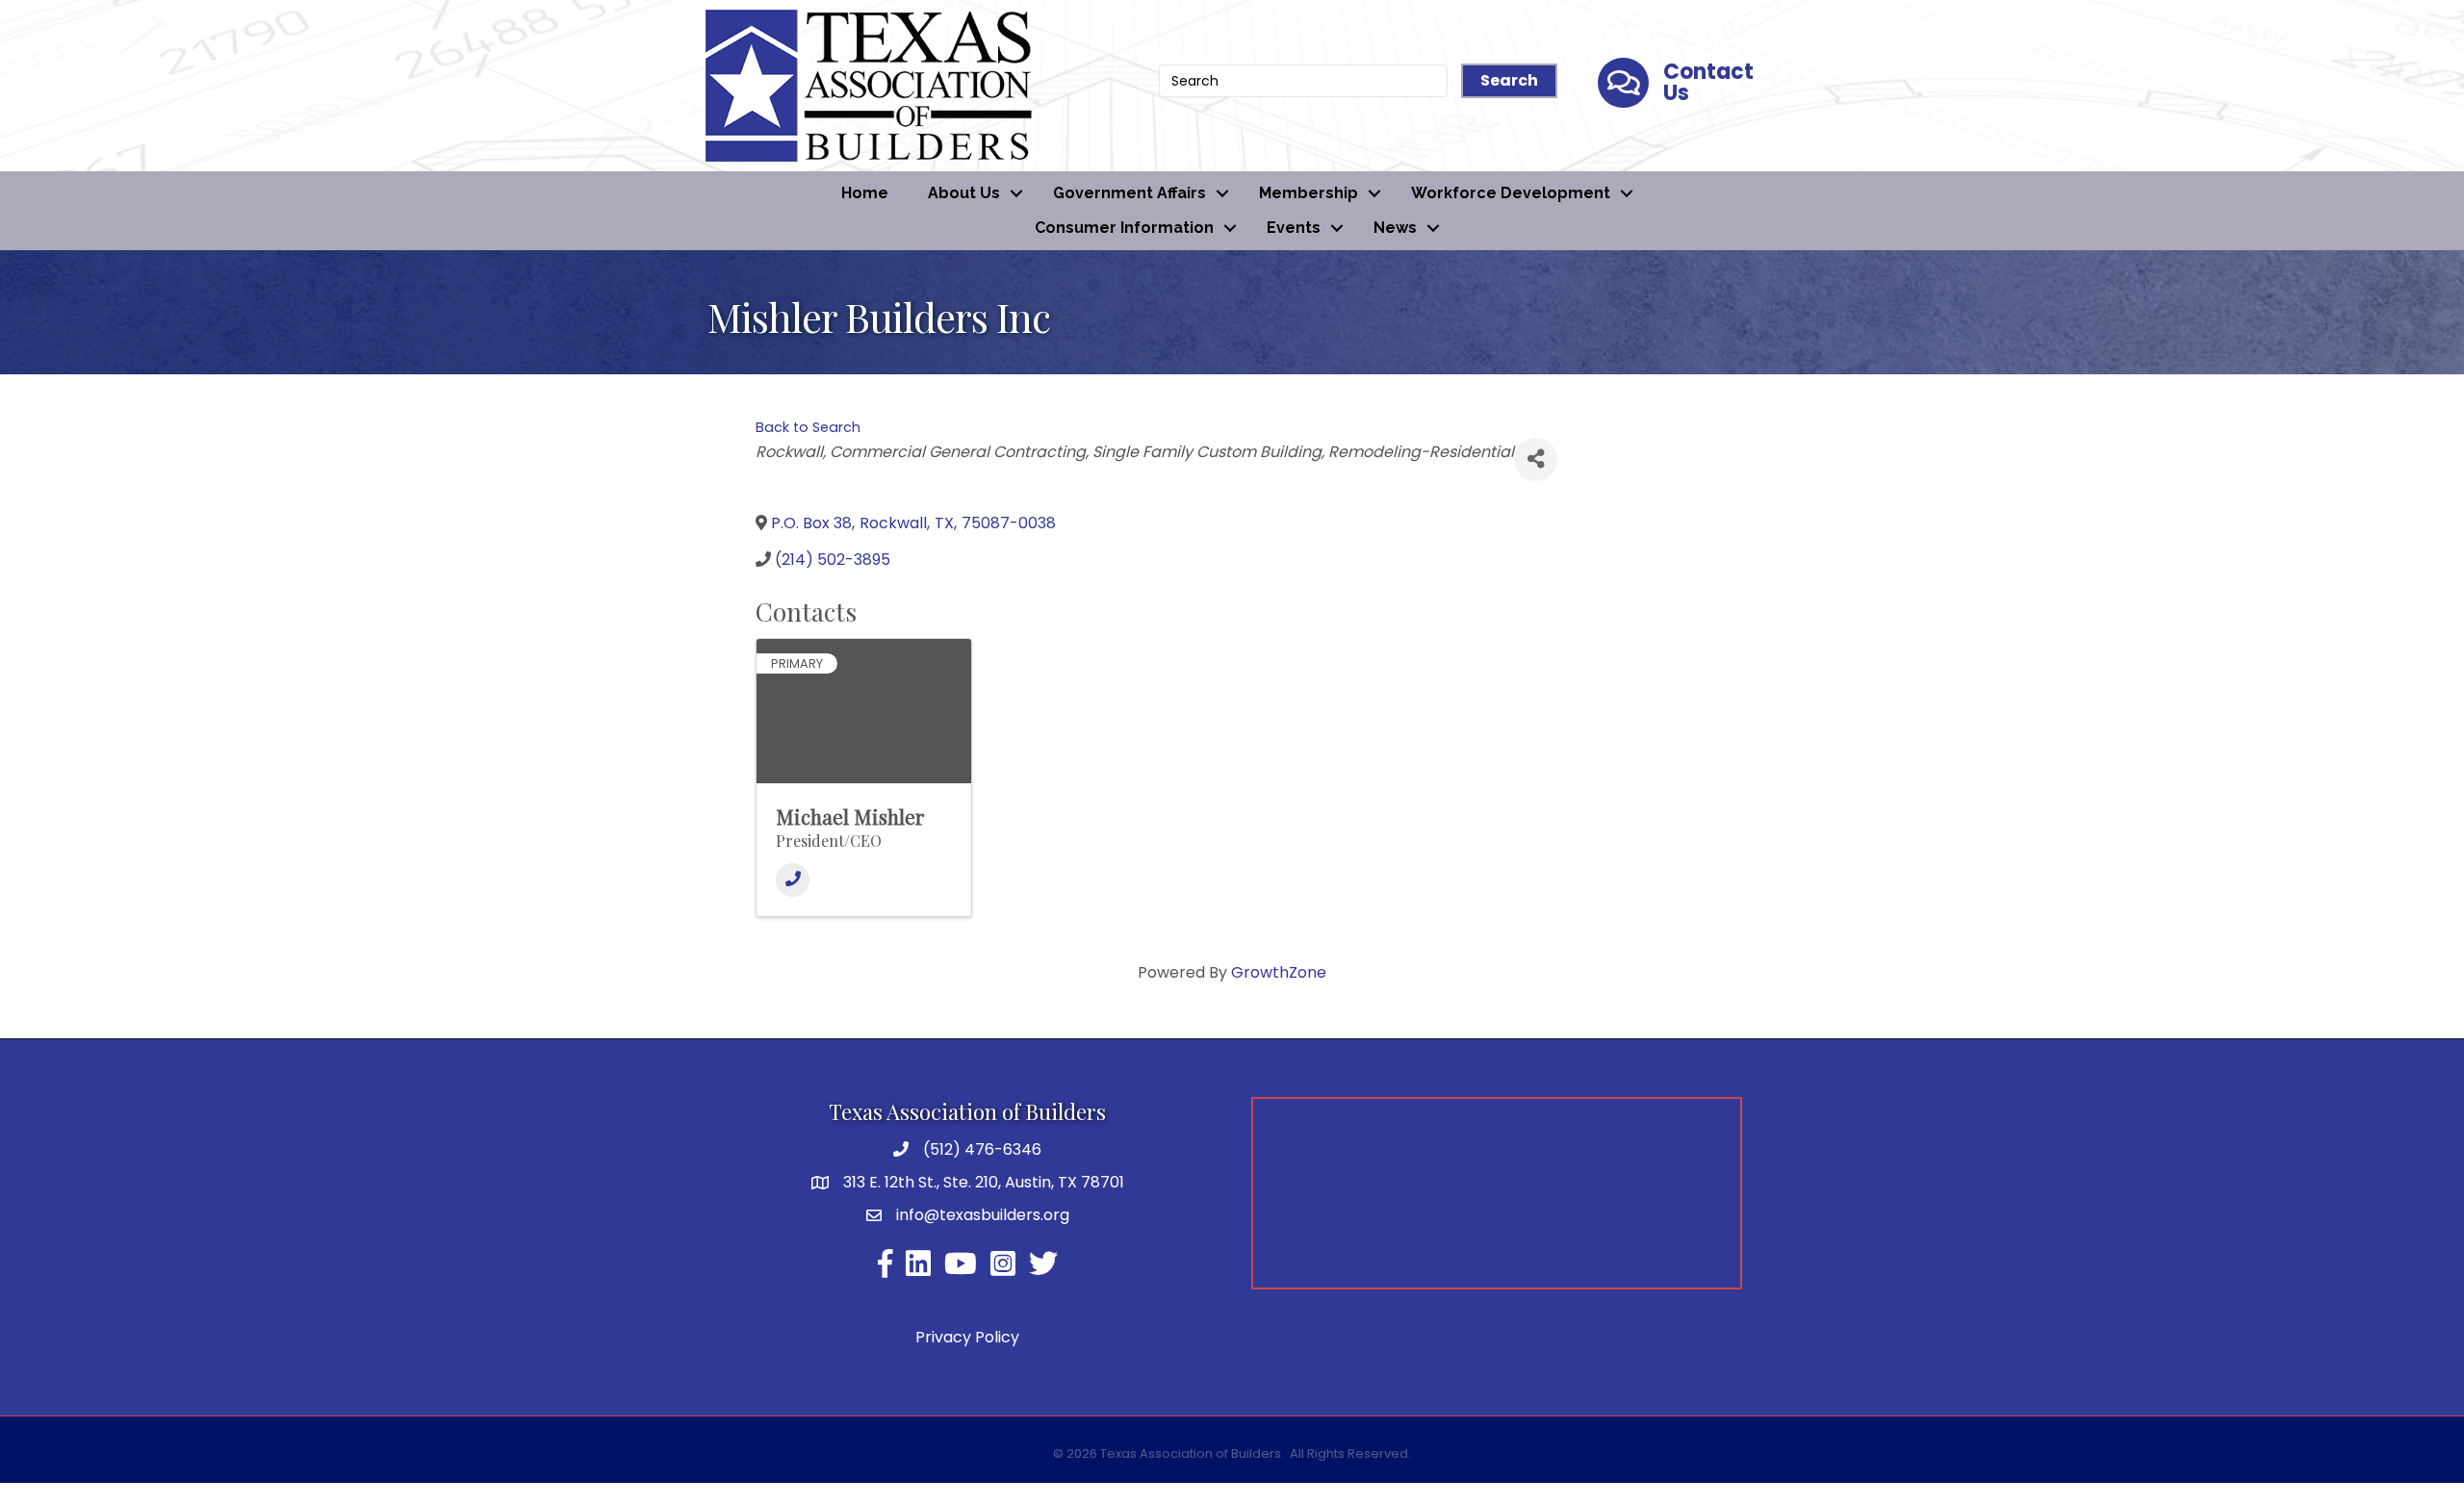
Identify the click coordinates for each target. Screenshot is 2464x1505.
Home (865, 193)
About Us (964, 193)
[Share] (1536, 459)
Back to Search (808, 427)
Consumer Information (1124, 228)
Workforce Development (1511, 193)
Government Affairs (1129, 193)
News (1395, 228)
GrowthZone (1279, 972)
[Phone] (793, 880)
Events (1294, 228)
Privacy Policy (967, 1337)
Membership (1309, 193)
